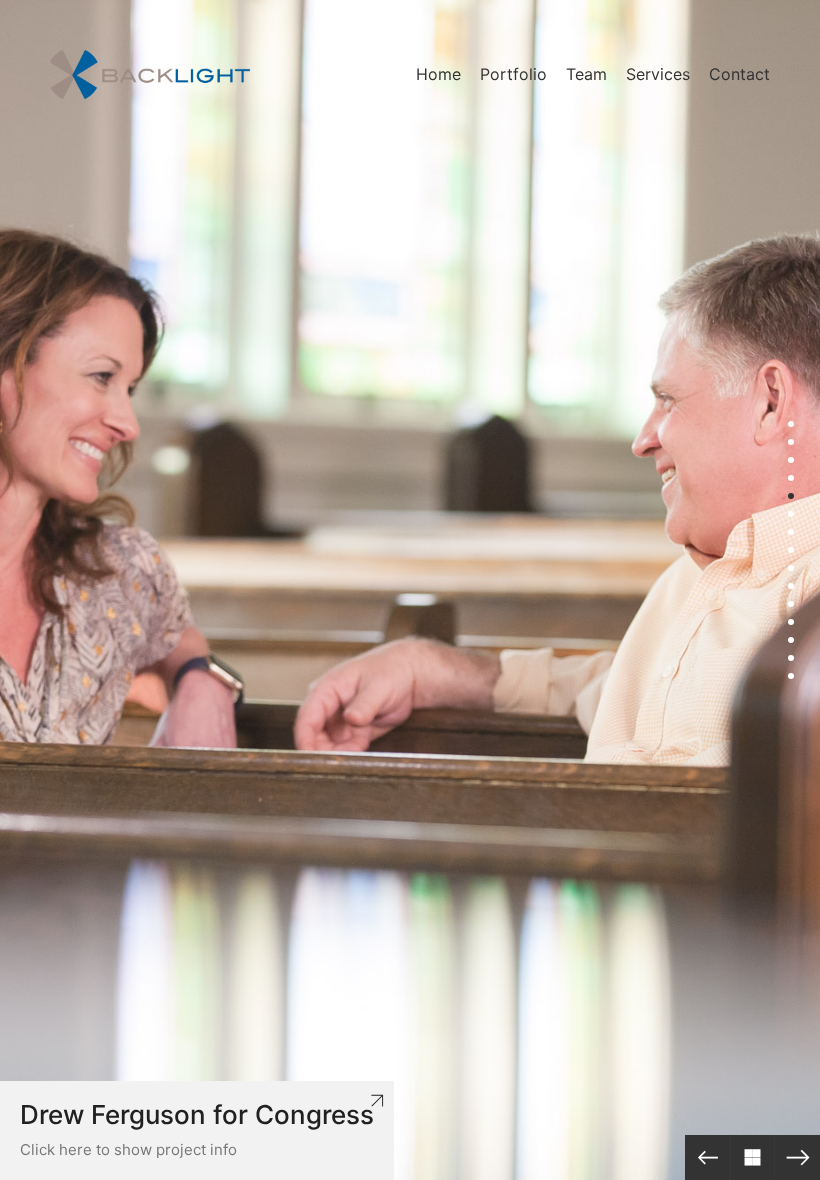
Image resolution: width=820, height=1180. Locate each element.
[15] (791, 676)
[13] (791, 640)
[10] (791, 586)
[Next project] (797, 1157)
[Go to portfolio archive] (752, 1157)
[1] (791, 424)
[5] (791, 496)
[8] (791, 550)
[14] (791, 658)
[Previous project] (707, 1157)
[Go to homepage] (150, 74)
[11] (791, 604)
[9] (791, 568)
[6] (791, 514)
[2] (791, 442)
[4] (791, 478)
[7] (791, 532)
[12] (791, 622)
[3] (791, 460)
